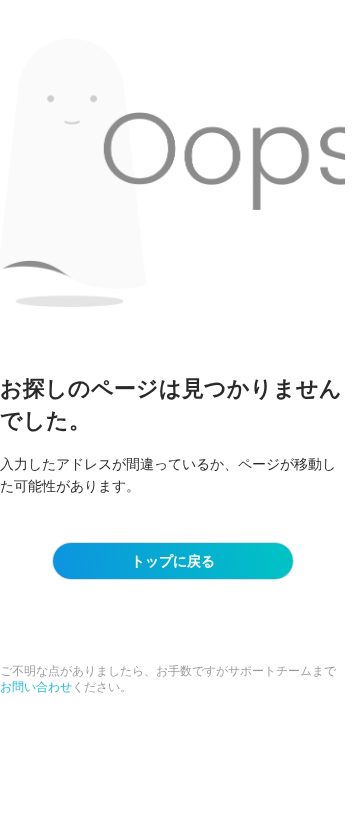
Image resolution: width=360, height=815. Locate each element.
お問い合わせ (36, 686)
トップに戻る (173, 560)
